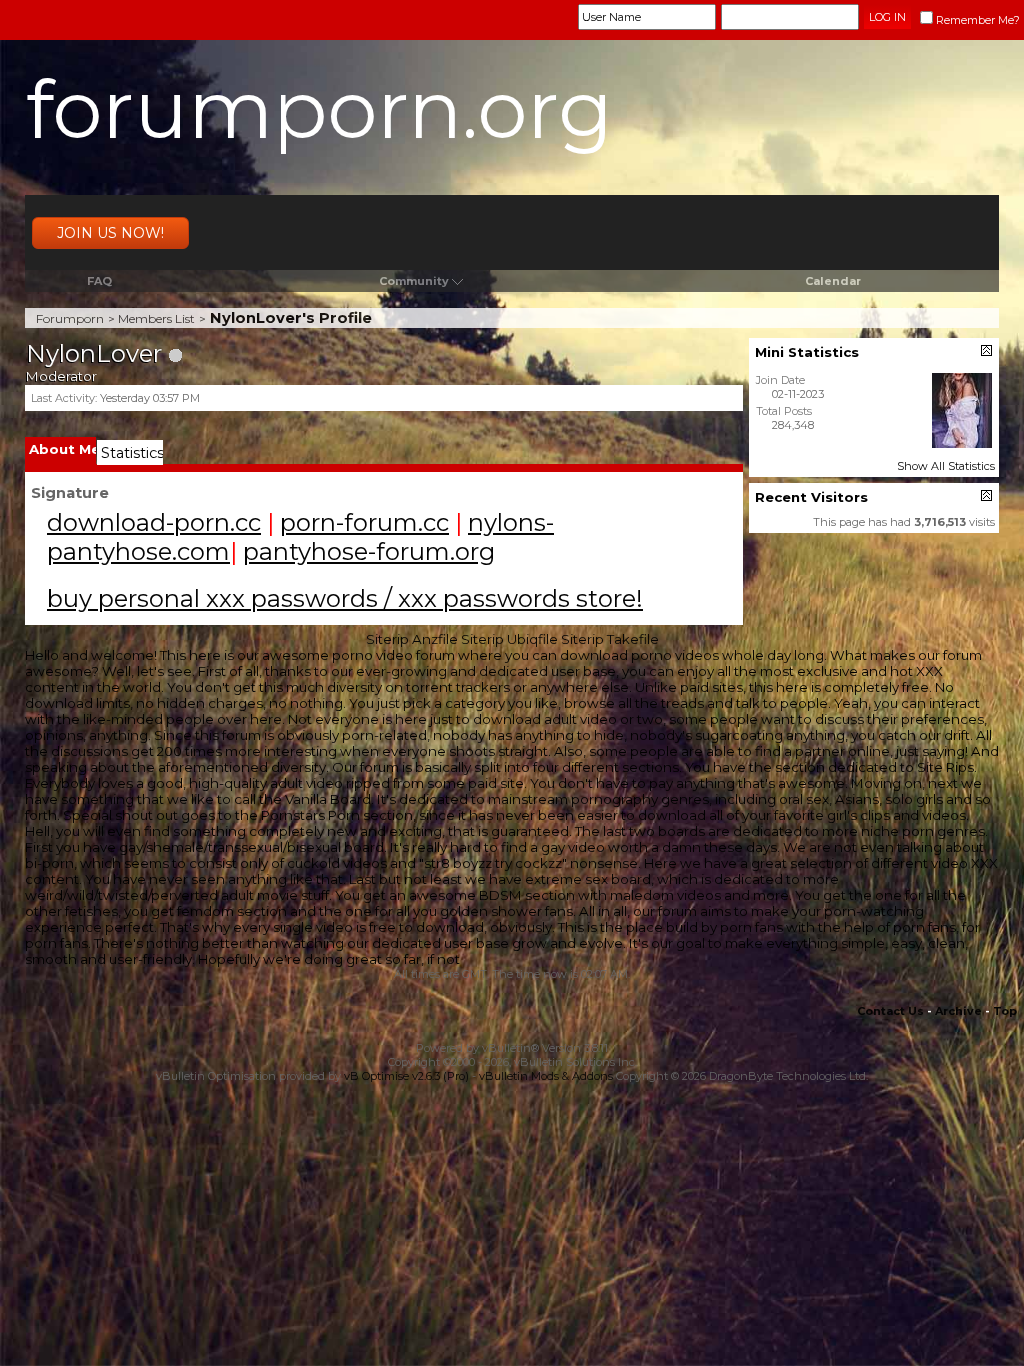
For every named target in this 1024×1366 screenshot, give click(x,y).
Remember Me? (978, 20)
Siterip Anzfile (412, 639)
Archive (958, 1011)
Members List (156, 318)
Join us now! (110, 233)
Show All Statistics (946, 466)
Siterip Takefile (610, 639)
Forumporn (70, 318)
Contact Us (890, 1011)
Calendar (833, 281)
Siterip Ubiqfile (509, 639)
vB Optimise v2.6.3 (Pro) (406, 1076)
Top (1005, 1011)
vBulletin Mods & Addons (546, 1076)
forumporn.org (319, 109)
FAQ (99, 281)
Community (414, 281)
